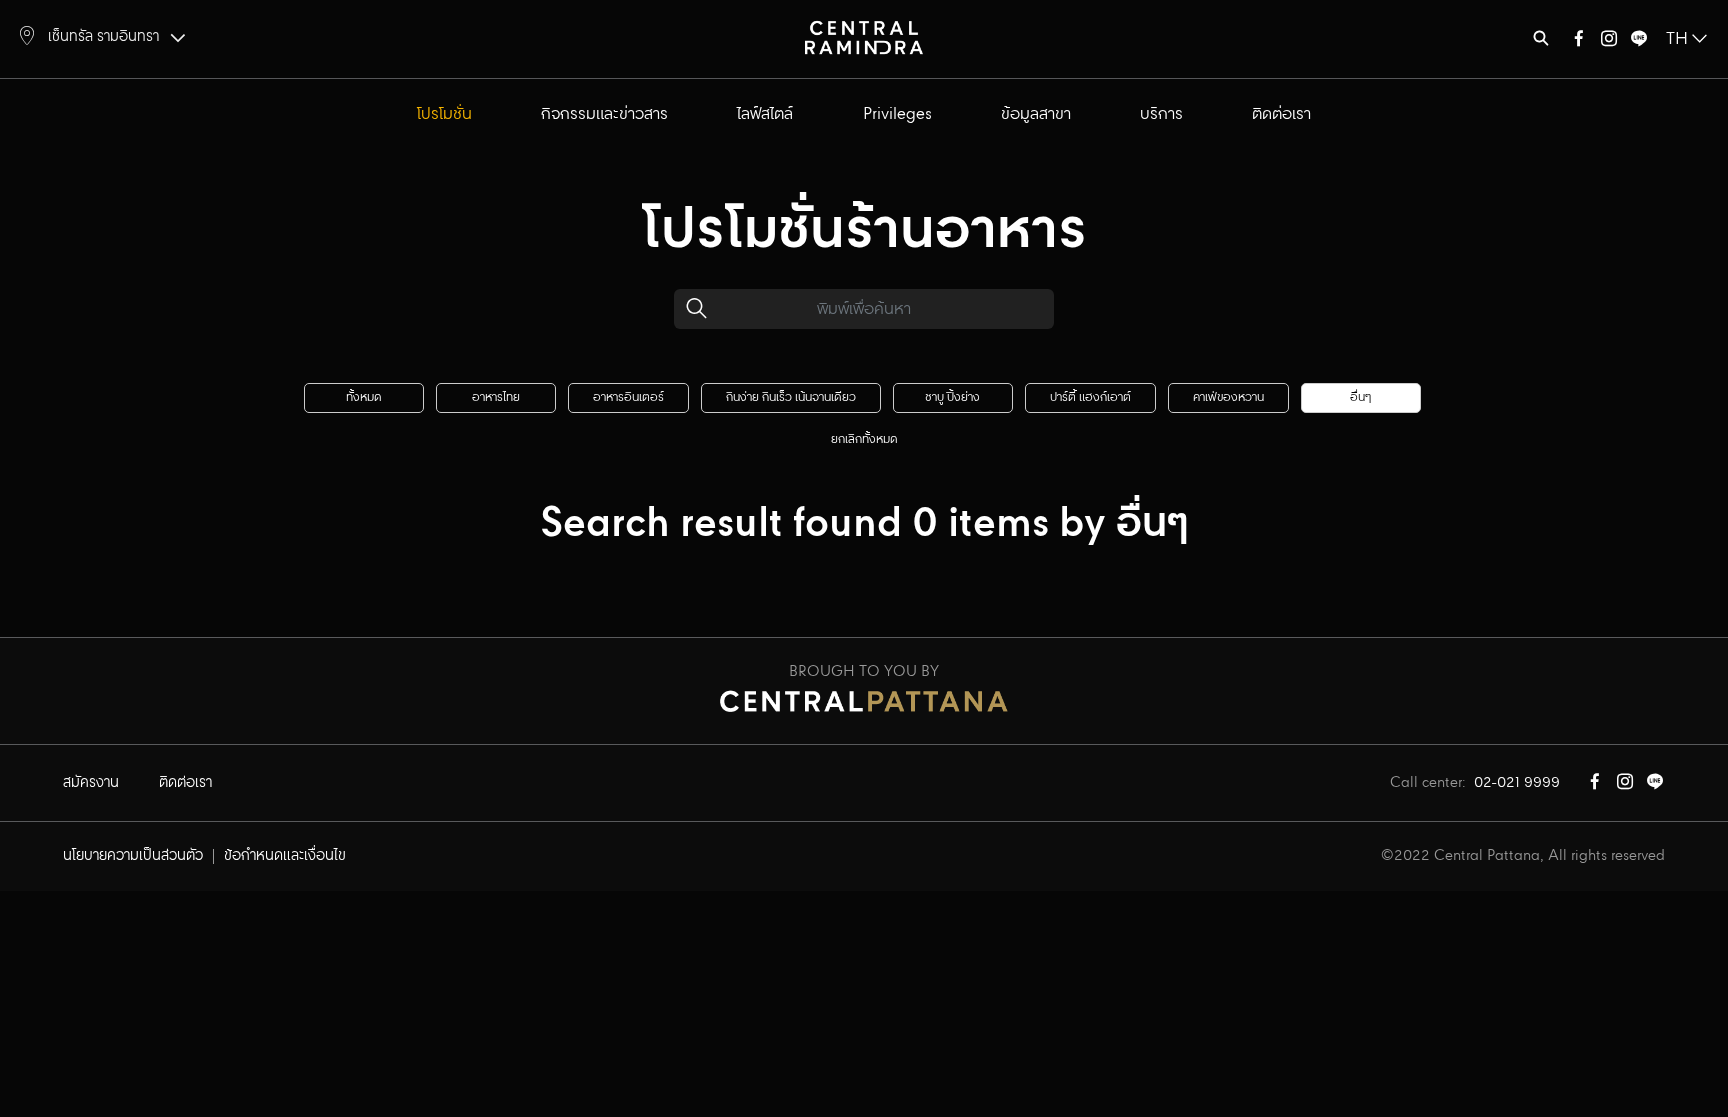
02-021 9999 (1517, 783)
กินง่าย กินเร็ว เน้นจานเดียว (791, 397)
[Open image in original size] (864, 36)
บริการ (1161, 114)
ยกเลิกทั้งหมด (864, 439)
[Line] (1639, 42)
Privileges (897, 114)
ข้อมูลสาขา (1036, 114)
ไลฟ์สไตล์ (765, 114)
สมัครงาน (91, 783)
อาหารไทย (496, 397)
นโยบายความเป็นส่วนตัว (133, 856)
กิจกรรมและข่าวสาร (604, 114)
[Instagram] (1609, 42)
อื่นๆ (1360, 397)
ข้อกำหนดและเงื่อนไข (285, 856)
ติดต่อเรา (1281, 114)
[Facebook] (1579, 42)
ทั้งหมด (364, 397)
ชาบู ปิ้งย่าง (952, 397)
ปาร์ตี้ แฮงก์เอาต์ (1090, 397)
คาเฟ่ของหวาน (1228, 397)
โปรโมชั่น (444, 114)
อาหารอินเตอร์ (628, 397)
